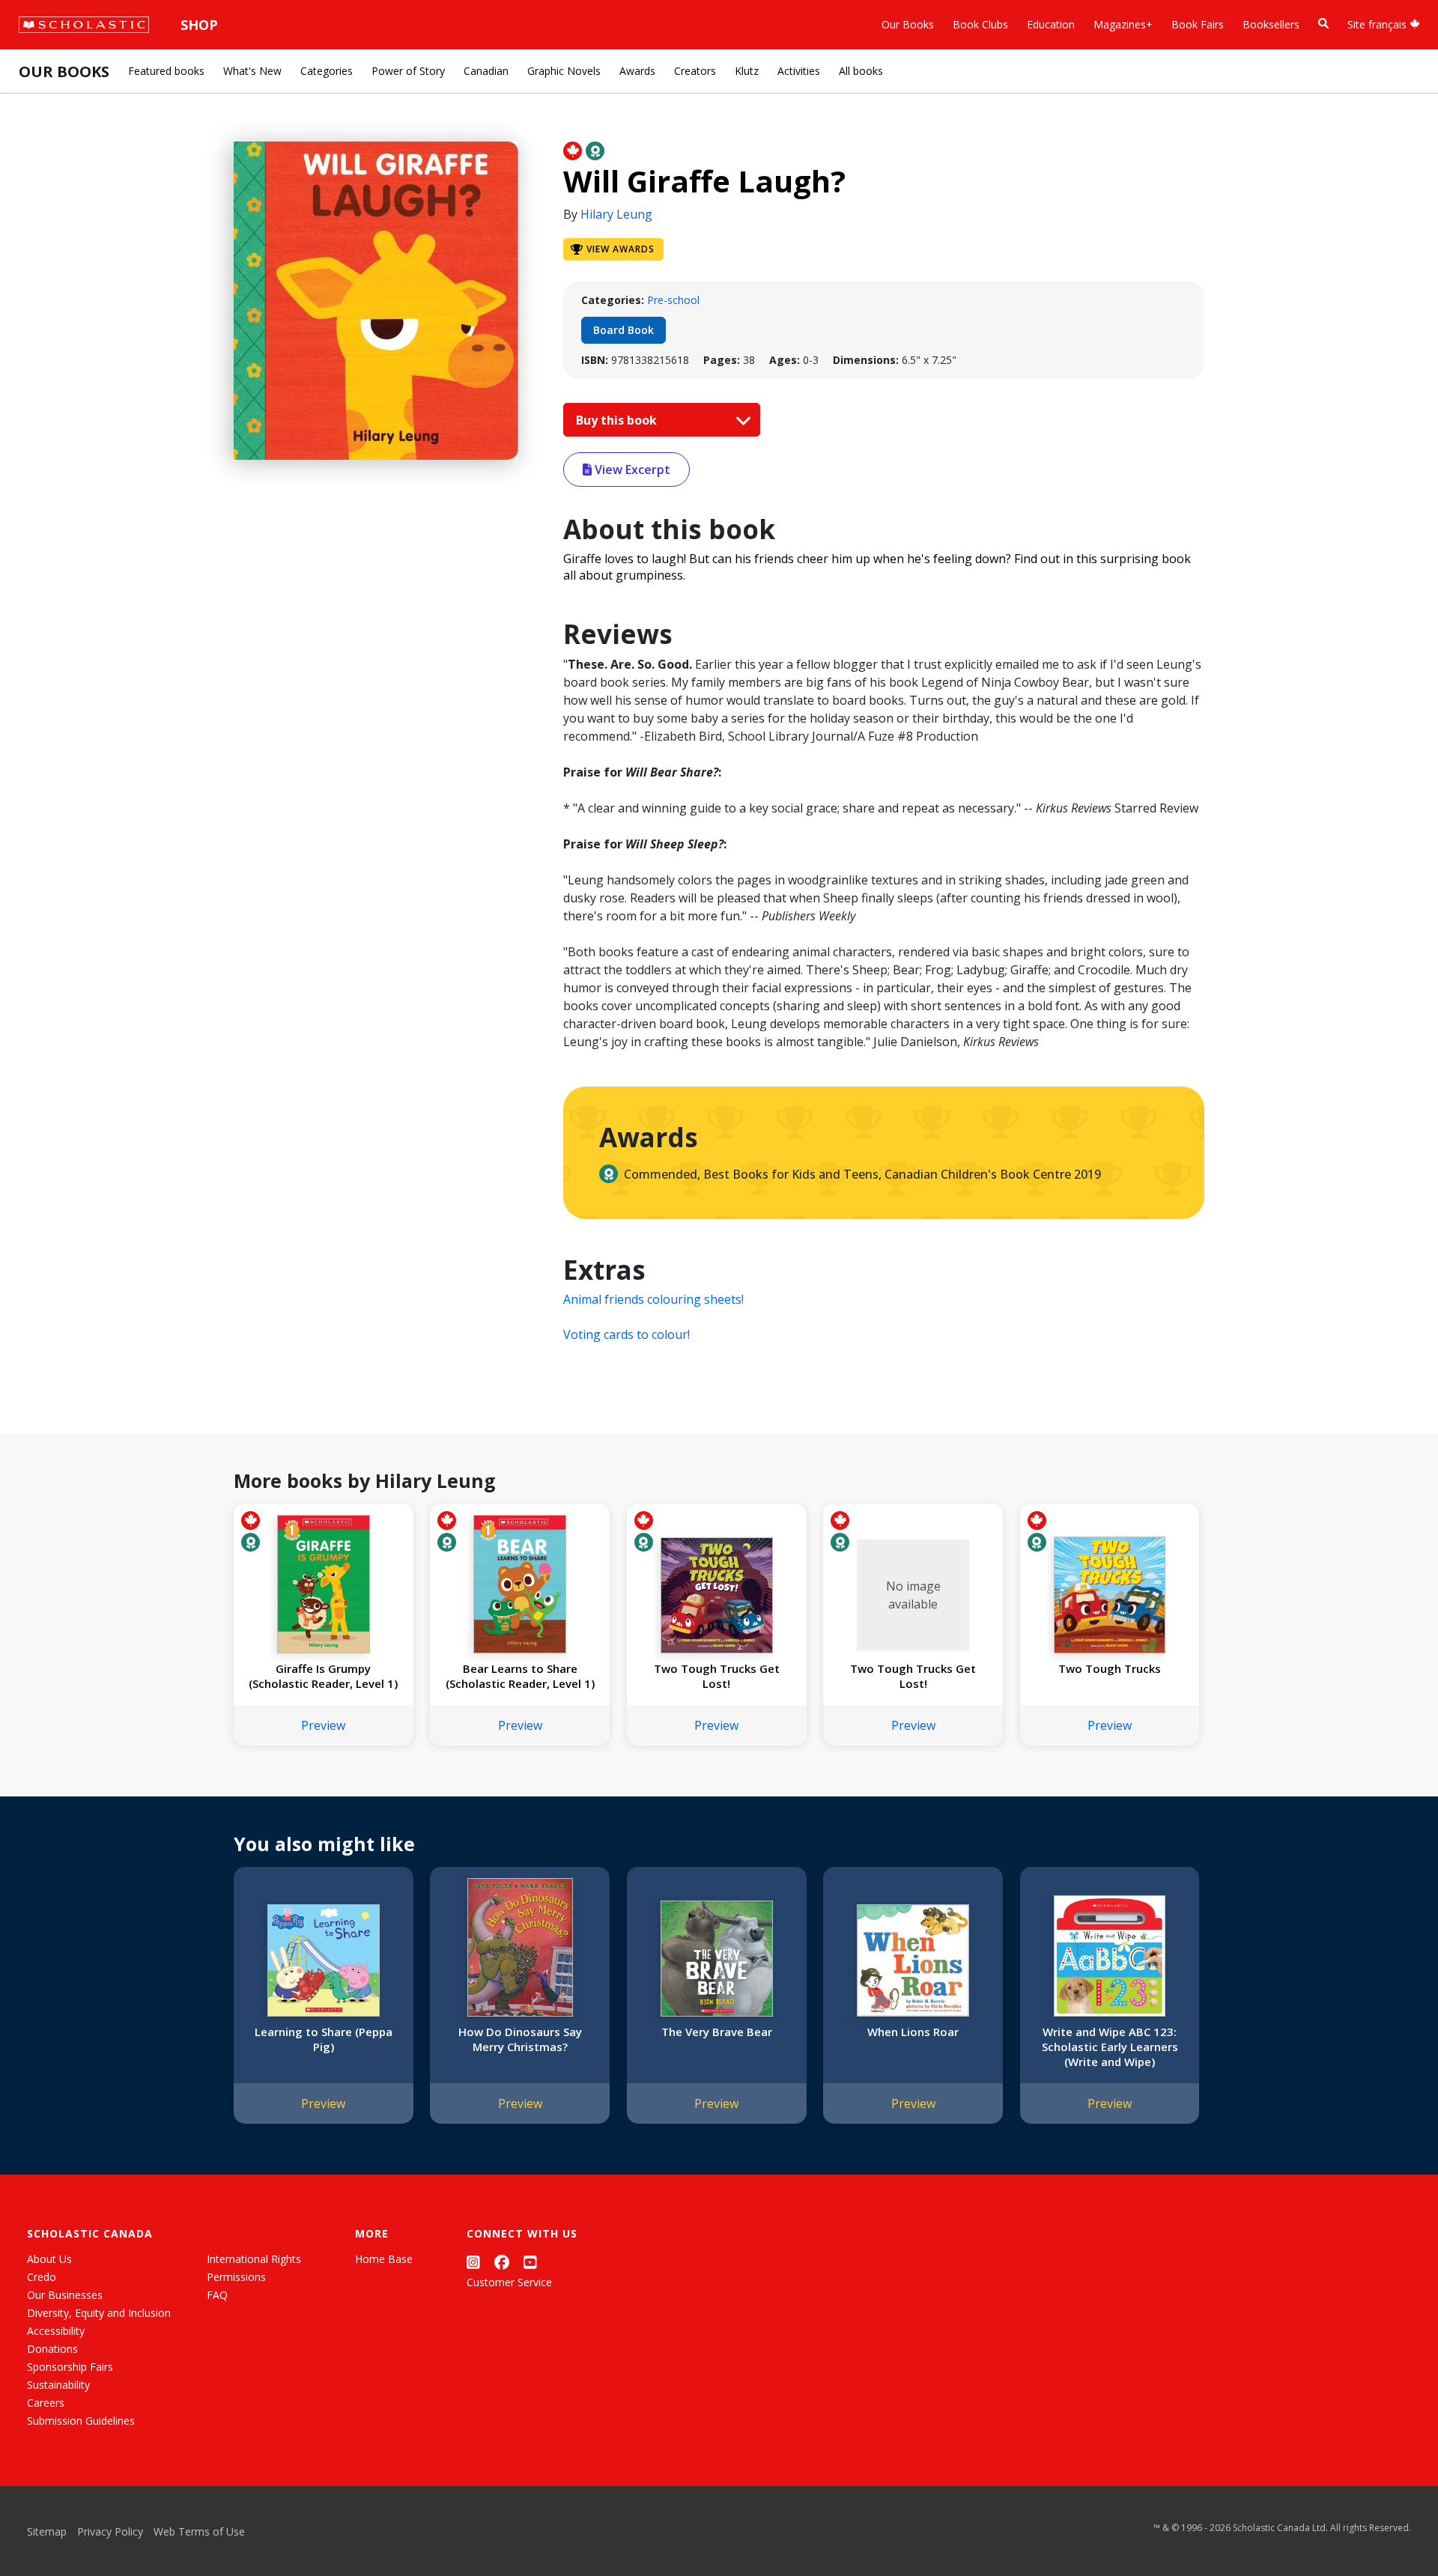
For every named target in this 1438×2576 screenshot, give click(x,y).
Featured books (166, 71)
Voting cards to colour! (627, 1334)
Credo (42, 2277)
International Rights (254, 2259)
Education (1051, 24)
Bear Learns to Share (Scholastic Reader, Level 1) (520, 1676)
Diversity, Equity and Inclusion (99, 2313)
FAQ (217, 2295)
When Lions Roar (913, 2032)
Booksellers (1271, 24)
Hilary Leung (616, 214)
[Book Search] (1323, 24)
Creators (695, 71)
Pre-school (673, 300)
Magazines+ (1123, 24)
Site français (1378, 24)
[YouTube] (530, 2262)
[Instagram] (473, 2262)
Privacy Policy (110, 2531)
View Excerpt (631, 470)
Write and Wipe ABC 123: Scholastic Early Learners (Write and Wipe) (1110, 2047)
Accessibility (56, 2331)
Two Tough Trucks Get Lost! (717, 1676)
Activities (799, 71)
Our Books (908, 24)
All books (861, 71)
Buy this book (618, 420)
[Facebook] (502, 2262)
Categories (327, 71)
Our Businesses (65, 2295)
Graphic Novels (564, 71)
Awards (637, 71)
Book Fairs (1198, 24)
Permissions (236, 2277)
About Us (49, 2259)
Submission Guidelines (81, 2421)
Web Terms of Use (199, 2531)
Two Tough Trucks (1110, 1668)
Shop (199, 25)
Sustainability (58, 2385)
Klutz (747, 71)
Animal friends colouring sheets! (653, 1299)
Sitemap (47, 2531)
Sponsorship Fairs (70, 2367)
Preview (323, 1725)
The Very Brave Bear (717, 2032)
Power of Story (408, 71)
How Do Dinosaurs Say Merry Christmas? (520, 2039)
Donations (52, 2349)
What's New (252, 71)
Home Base (384, 2259)
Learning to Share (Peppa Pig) (324, 2039)
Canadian (486, 71)
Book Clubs (980, 24)
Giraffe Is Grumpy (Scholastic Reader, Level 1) (323, 1676)
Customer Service (509, 2282)
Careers (46, 2403)
